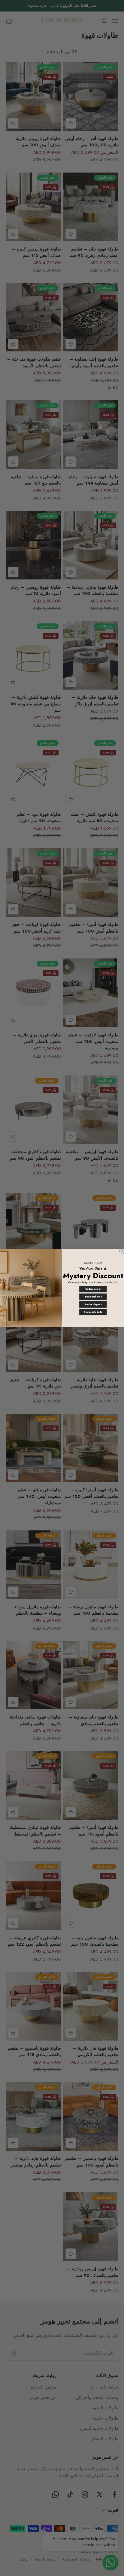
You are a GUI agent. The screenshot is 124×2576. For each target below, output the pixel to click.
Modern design (93, 1289)
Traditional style (93, 1297)
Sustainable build (93, 1312)
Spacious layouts (93, 1305)
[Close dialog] (122, 1251)
